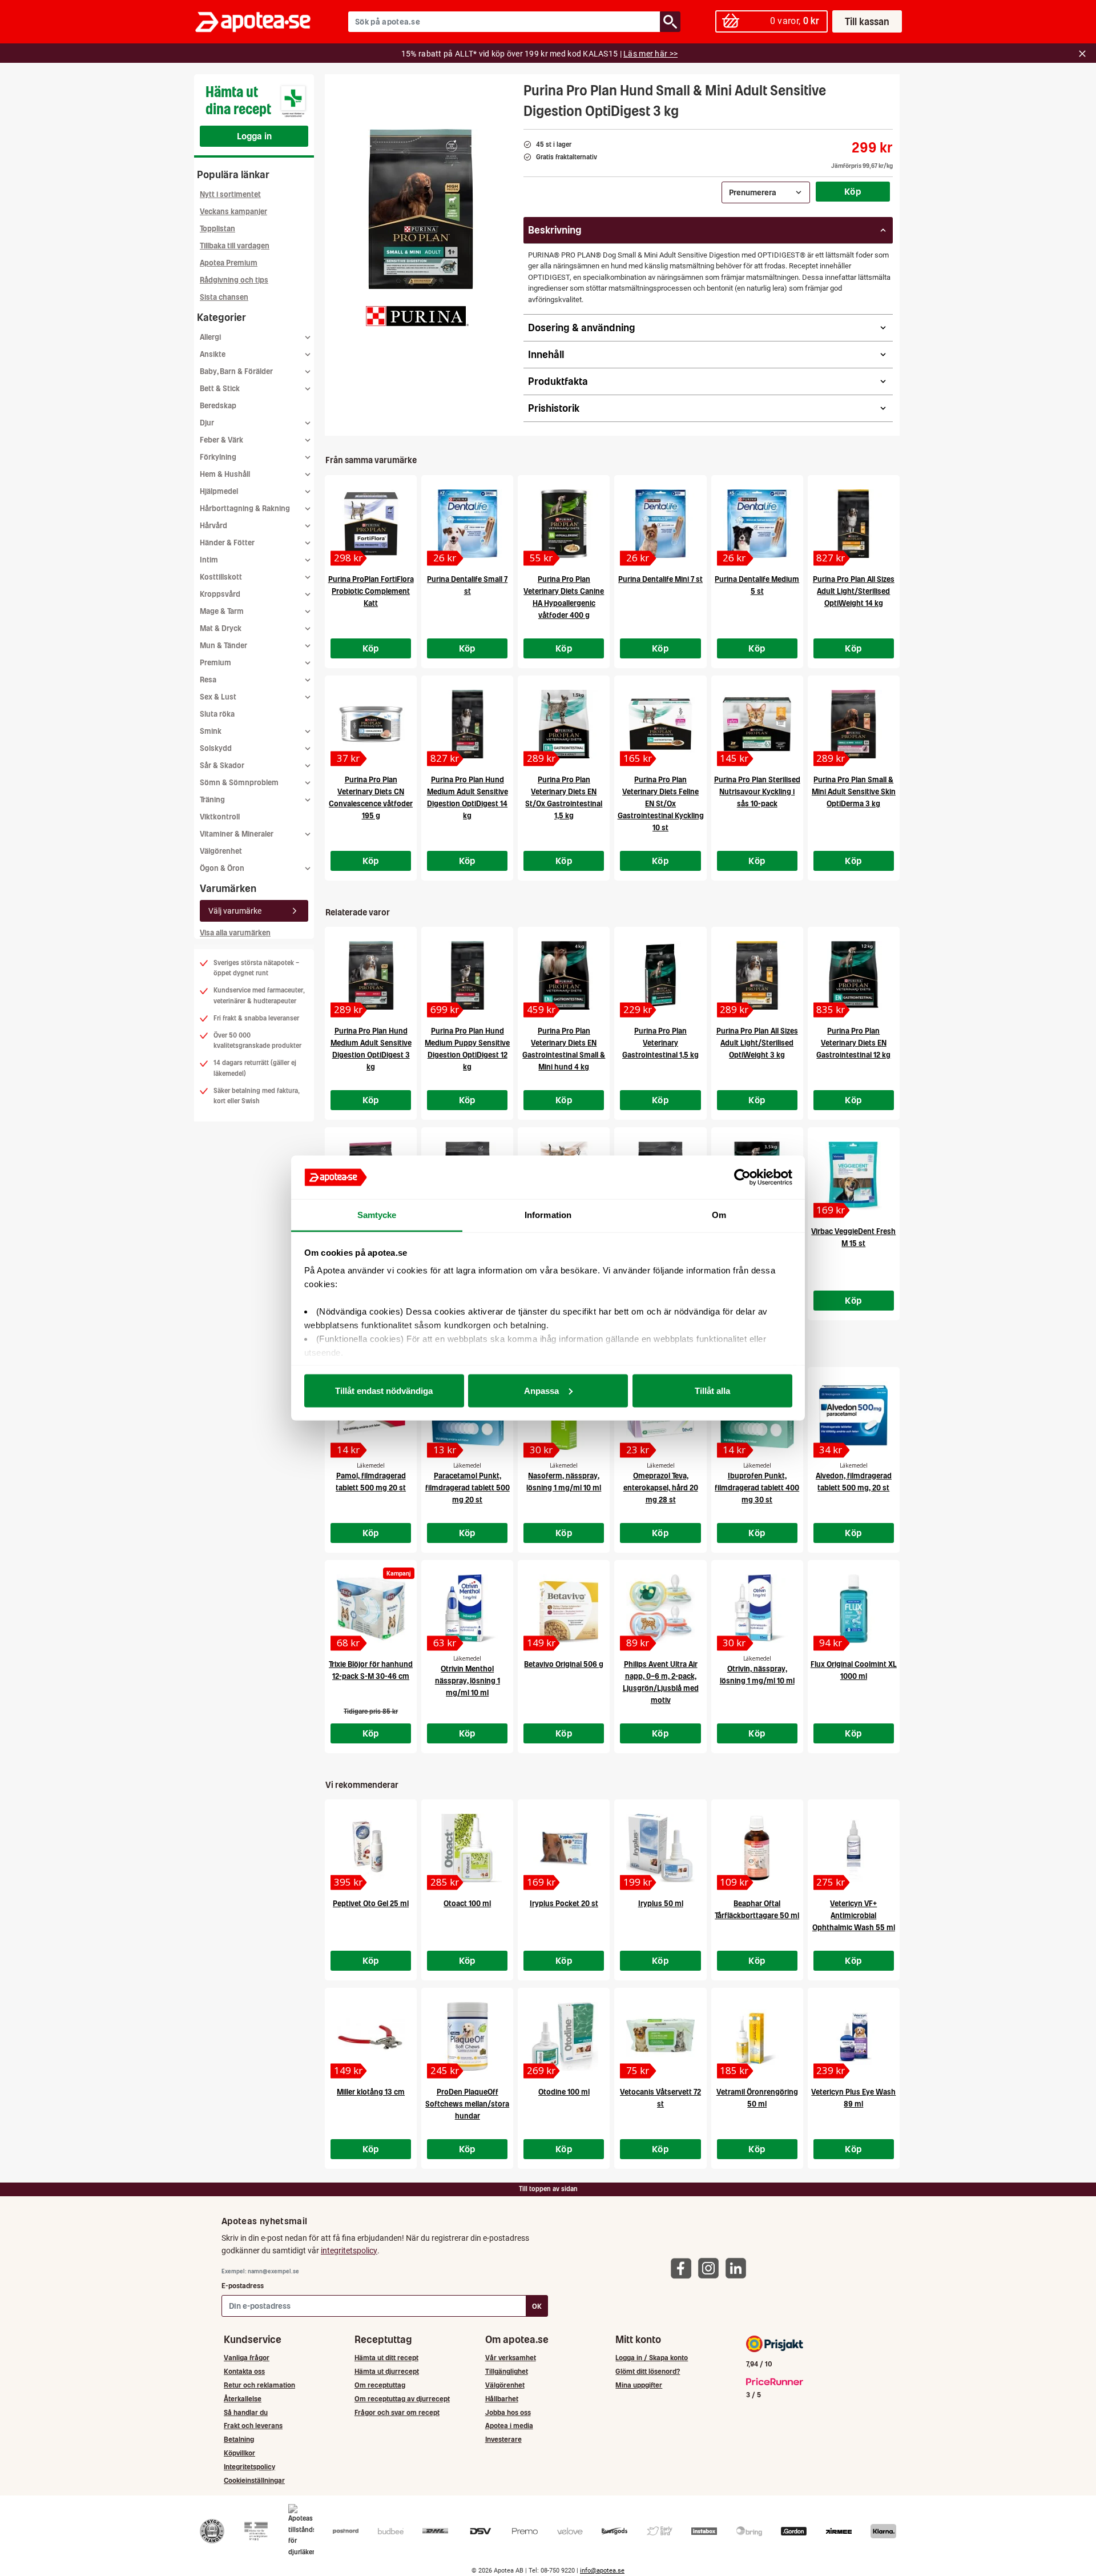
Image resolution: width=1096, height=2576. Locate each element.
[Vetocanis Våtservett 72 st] (660, 2036)
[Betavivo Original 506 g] (564, 1609)
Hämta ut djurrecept (387, 2371)
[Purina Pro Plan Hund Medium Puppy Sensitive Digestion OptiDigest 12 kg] (467, 975)
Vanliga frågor (247, 2358)
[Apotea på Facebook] (684, 2268)
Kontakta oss (244, 2371)
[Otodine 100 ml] (564, 2036)
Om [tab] (719, 1215)
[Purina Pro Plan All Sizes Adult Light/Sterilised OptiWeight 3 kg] (757, 975)
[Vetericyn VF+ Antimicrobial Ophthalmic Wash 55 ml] (854, 1848)
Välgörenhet (221, 851)
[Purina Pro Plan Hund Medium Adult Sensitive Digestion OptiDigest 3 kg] (371, 975)
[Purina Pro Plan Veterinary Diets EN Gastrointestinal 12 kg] (854, 975)
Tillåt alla (712, 1390)
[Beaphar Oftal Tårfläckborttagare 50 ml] (757, 1848)
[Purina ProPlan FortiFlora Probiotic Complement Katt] (371, 524)
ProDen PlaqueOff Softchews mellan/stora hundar (467, 2104)
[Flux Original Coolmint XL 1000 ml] (854, 1609)
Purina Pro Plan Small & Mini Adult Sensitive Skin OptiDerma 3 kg (854, 792)
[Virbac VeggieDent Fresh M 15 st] (854, 1176)
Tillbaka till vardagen (235, 246)
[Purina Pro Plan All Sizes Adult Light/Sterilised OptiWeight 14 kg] (854, 524)
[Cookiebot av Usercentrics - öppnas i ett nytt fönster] (742, 1178)
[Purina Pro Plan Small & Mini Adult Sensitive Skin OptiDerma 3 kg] (854, 724)
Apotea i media (509, 2426)
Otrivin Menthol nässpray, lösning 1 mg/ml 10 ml (468, 1681)
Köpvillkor (239, 2453)
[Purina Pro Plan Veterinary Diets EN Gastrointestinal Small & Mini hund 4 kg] (564, 975)
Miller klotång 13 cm (371, 2092)
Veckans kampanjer (233, 212)
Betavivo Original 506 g (564, 1664)
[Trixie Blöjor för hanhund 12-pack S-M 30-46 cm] (371, 1609)
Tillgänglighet (507, 2371)
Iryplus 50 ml (661, 1904)
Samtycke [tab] (377, 1215)
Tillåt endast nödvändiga (384, 1390)
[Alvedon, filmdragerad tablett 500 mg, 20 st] (854, 1416)
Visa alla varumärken (235, 933)
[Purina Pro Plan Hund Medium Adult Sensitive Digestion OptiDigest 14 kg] (467, 724)
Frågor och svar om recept (397, 2412)
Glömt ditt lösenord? (648, 2371)
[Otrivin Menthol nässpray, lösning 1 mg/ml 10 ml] (467, 1609)
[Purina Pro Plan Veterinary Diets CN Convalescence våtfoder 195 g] (371, 724)
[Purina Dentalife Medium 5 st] (757, 524)
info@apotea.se (602, 2571)
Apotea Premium (229, 263)
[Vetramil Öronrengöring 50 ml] (757, 2036)
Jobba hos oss (508, 2412)
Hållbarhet (502, 2399)
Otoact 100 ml (467, 1904)
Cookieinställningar (254, 2480)
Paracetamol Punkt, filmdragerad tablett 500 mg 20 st (468, 1488)
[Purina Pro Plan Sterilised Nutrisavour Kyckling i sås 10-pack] (757, 724)
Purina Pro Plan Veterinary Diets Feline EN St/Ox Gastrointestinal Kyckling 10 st (661, 804)
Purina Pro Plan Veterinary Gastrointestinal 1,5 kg (660, 1043)
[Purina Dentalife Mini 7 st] (660, 524)
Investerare (503, 2439)
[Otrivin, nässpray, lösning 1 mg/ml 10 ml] (757, 1609)
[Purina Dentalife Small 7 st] (467, 524)
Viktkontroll (220, 817)
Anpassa (541, 1390)
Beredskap (218, 406)
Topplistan (217, 229)
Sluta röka (217, 714)
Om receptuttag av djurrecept (402, 2399)
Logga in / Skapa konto (652, 2358)
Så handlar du (246, 2412)
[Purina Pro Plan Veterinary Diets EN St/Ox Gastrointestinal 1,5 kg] (564, 724)
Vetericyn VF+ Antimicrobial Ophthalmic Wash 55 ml (854, 1916)
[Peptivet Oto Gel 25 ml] (371, 1848)
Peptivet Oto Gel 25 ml (371, 1904)
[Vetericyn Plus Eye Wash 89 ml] (854, 2036)
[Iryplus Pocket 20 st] (564, 1848)
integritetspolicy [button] (349, 2251)
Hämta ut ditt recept (386, 2358)
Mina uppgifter (639, 2385)
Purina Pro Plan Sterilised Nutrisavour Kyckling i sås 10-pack (757, 792)
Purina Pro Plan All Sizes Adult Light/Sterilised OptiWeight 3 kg (757, 1043)
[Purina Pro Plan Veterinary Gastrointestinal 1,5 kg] (660, 975)
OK (537, 2306)
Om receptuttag (380, 2385)
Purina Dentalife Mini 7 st (660, 579)
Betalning (239, 2439)
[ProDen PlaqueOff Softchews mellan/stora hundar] (467, 2036)
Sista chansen (224, 297)
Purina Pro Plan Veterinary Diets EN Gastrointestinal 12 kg (853, 1043)
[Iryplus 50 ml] (660, 1848)
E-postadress (243, 2286)
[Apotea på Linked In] (739, 2268)
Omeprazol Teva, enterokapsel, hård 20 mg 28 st (661, 1488)
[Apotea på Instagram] (711, 2268)
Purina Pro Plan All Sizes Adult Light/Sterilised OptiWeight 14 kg (854, 591)
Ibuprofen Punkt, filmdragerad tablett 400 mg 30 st (757, 1488)
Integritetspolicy (249, 2467)
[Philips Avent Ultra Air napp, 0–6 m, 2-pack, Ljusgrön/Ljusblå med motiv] (660, 1609)
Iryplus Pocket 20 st (564, 1904)
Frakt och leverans (253, 2426)
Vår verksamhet (511, 2358)
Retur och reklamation (259, 2385)
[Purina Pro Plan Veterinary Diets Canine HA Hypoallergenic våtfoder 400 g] (564, 524)
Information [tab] (548, 1215)
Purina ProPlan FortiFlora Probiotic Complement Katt (371, 591)
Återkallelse (243, 2399)
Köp (853, 191)
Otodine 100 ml (564, 2092)
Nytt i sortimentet (230, 194)
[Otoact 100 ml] (467, 1848)
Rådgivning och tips (234, 280)
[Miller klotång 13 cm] (371, 2036)
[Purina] (417, 316)
